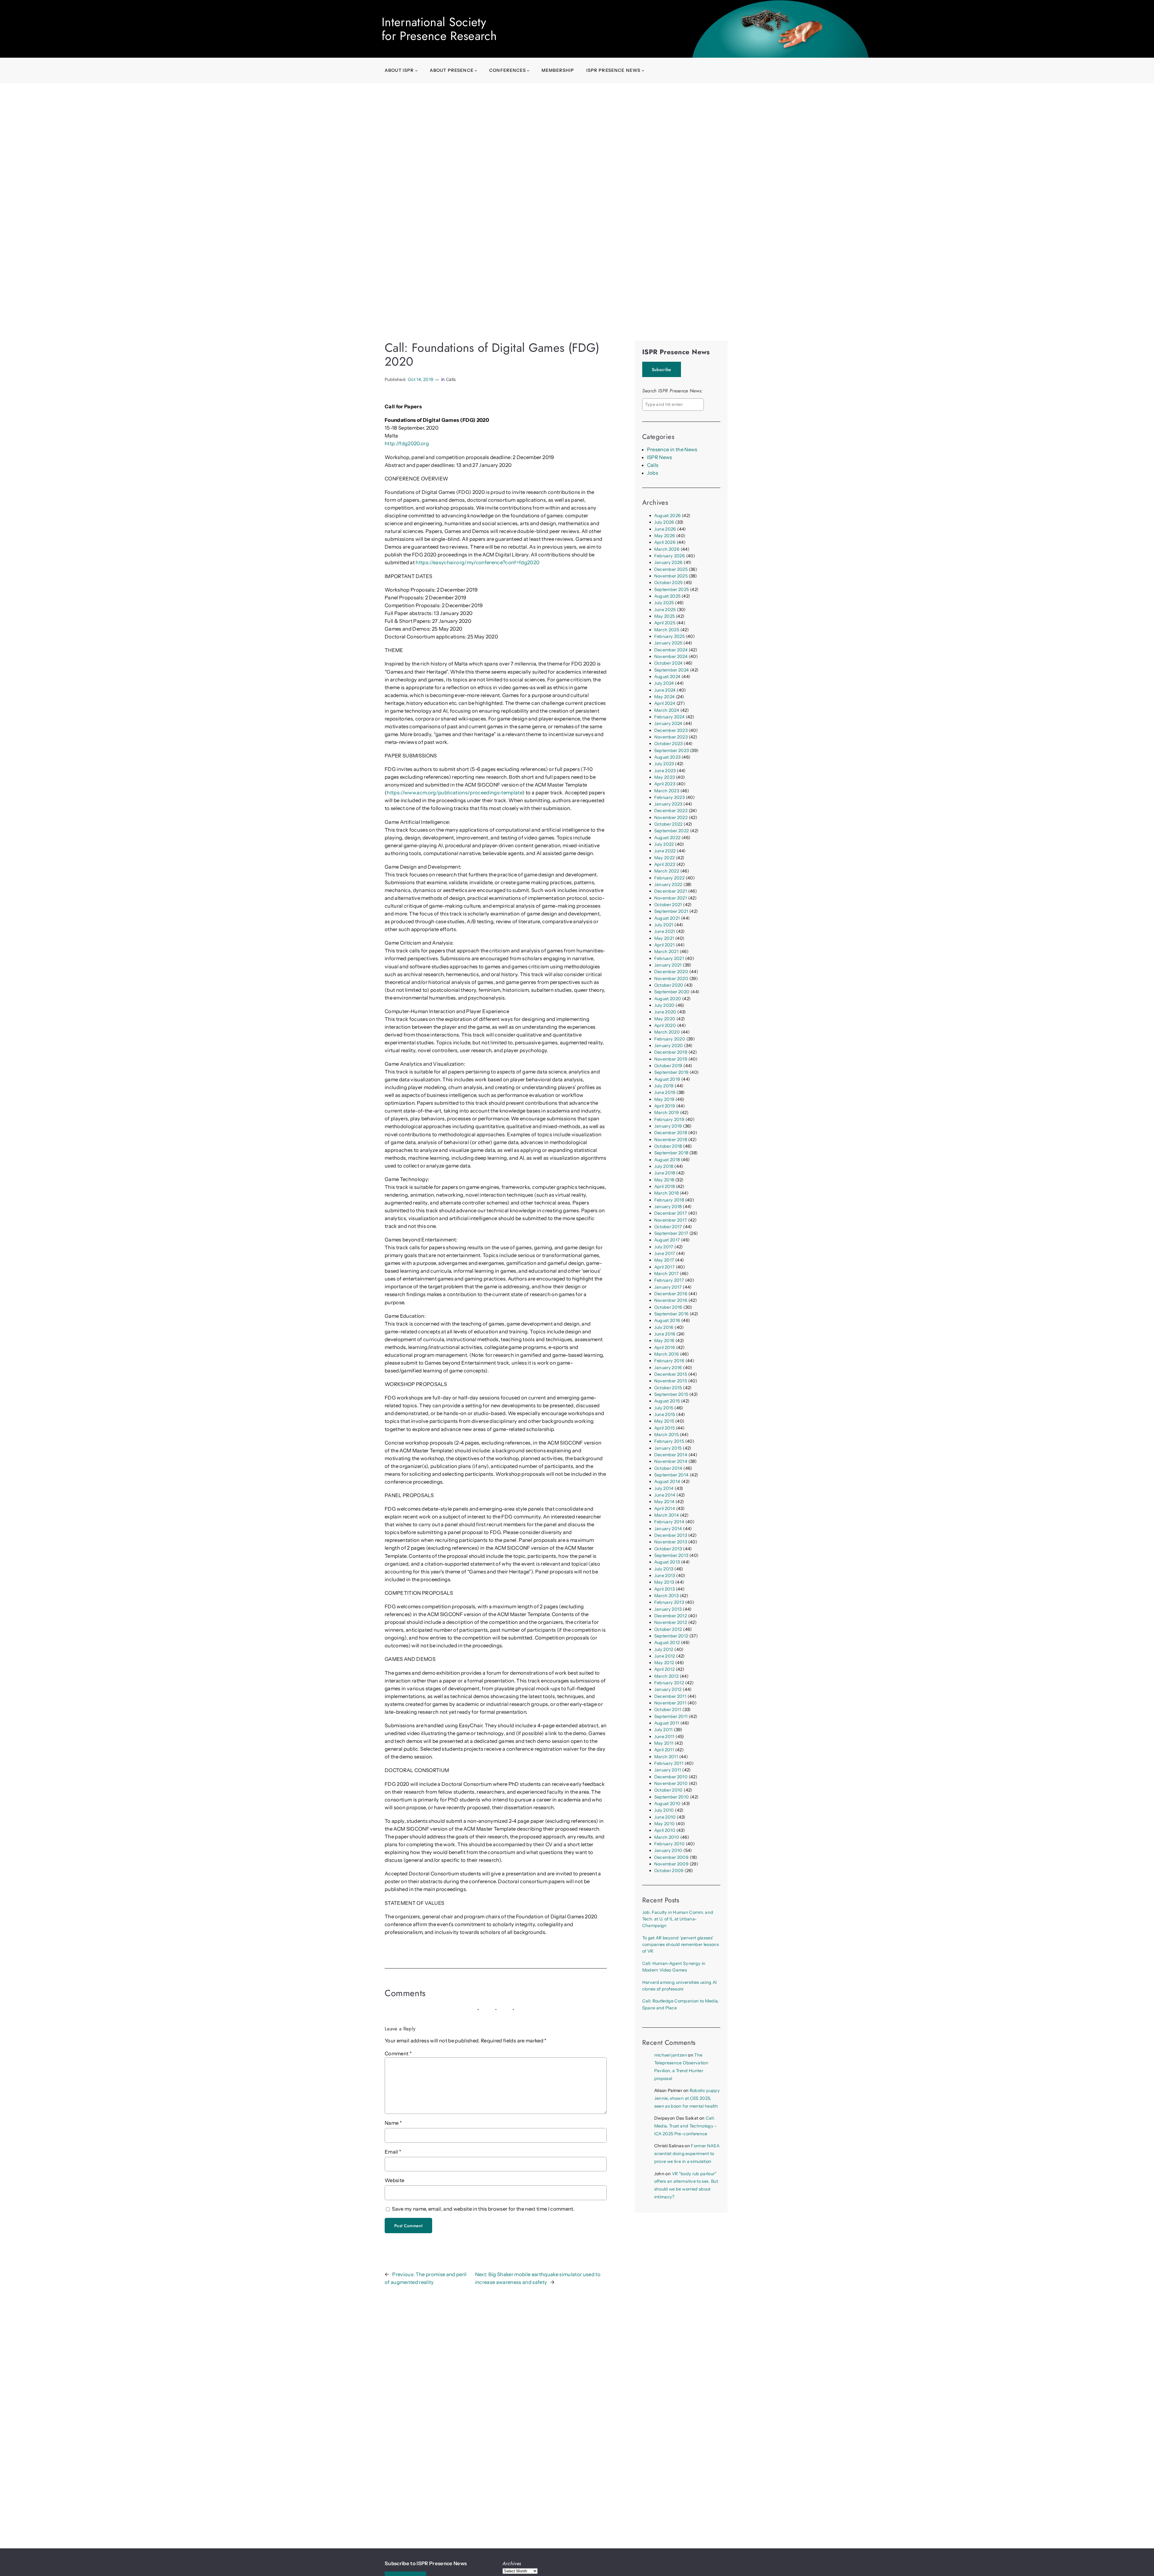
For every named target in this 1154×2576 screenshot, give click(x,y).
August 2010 (667, 1804)
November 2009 (671, 1864)
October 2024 (669, 663)
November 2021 (671, 898)
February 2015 (669, 1441)
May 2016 (664, 1341)
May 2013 (664, 1582)
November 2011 (670, 1703)
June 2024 (665, 690)
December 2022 (671, 811)
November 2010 (671, 1783)
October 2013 (668, 1549)
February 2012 (669, 1683)
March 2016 (667, 1354)
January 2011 (668, 1770)
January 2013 (668, 1609)
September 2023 (672, 751)
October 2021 (668, 905)
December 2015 (671, 1374)
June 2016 (665, 1334)
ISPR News (660, 457)
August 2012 (667, 1643)
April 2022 (665, 864)
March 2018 (666, 1193)
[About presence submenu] (476, 70)
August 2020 (668, 999)
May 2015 (664, 1421)
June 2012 (665, 1656)
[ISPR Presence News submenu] (643, 70)
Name (393, 2123)
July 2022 (664, 844)
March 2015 (666, 1435)
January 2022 (668, 885)
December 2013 (671, 1535)
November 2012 (671, 1622)
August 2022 (667, 838)
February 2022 (669, 878)
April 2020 (665, 1025)
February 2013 (669, 1602)
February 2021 (669, 958)
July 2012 (664, 1649)
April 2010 (665, 1830)
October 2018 (668, 1146)
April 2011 (664, 1750)
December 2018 (671, 1133)
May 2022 (665, 858)
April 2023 (665, 784)
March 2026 (667, 549)
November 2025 (671, 576)
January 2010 (668, 1850)
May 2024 (665, 697)
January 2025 (668, 643)
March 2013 (666, 1596)
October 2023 (669, 744)
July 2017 (664, 1247)
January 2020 (669, 1046)
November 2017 (671, 1220)
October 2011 (668, 1710)
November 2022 (671, 818)
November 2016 (671, 1300)
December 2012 (671, 1616)
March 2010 (667, 1837)
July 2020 (664, 1005)
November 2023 (671, 737)
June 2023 (665, 771)
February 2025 (669, 636)
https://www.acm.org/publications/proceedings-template (455, 793)
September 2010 (672, 1797)
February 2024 (669, 717)
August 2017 (667, 1240)
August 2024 (667, 677)
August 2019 (667, 1079)
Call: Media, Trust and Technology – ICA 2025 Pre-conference (686, 2126)
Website (394, 2180)
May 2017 (664, 1260)
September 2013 (671, 1555)
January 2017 (668, 1287)
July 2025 (664, 603)
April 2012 (664, 1669)
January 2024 (668, 723)
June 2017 (665, 1253)
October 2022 (669, 824)
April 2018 (664, 1186)
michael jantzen (671, 2055)
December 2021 (671, 891)
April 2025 (665, 623)
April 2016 (665, 1347)
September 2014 (672, 1475)
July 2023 (664, 764)
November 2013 (671, 1542)
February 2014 (669, 1522)
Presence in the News (672, 449)
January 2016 (668, 1368)
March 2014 (667, 1515)
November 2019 (671, 1059)
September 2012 (671, 1636)
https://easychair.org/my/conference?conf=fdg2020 (478, 562)
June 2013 (665, 1576)
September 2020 (672, 992)
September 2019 (672, 1072)
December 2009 (671, 1857)
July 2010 (664, 1810)
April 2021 (664, 945)
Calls (451, 379)
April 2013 (664, 1589)
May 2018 (664, 1180)
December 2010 (671, 1777)
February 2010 (669, 1844)
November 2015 (671, 1381)
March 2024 (667, 710)
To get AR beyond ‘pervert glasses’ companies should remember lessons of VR (681, 1945)
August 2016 (667, 1320)
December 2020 (671, 972)
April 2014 (665, 1509)
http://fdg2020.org (407, 443)
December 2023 (671, 730)
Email (393, 2152)
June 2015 (665, 1414)
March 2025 (667, 630)
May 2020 (665, 1019)
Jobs (653, 473)
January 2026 (669, 562)
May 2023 (665, 777)
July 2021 (664, 925)
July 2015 (664, 1408)
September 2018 (671, 1153)
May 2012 (664, 1663)
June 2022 (665, 851)
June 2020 (665, 1012)
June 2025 (665, 610)
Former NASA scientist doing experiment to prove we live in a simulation (687, 2154)
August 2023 (667, 757)
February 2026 (670, 556)
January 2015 (668, 1448)
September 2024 (672, 670)
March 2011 (666, 1757)
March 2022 (667, 871)
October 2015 (668, 1388)
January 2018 (668, 1207)
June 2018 (665, 1173)
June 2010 (665, 1817)
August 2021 (667, 918)
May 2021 (664, 938)
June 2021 (665, 931)
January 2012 (668, 1689)
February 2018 (669, 1200)
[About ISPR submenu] (416, 70)
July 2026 (664, 522)
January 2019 (668, 1126)
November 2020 (671, 979)
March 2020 (667, 1032)
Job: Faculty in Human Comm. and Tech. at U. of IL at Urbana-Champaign (678, 1919)
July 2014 (664, 1488)
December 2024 (671, 650)
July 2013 (664, 1569)
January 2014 (668, 1529)
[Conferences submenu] (528, 70)
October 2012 (668, 1629)
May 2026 (665, 536)
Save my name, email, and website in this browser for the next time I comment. (483, 2209)
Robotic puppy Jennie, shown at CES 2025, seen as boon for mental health (687, 2098)
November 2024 (671, 656)
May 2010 (665, 1824)
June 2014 (665, 1495)
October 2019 (668, 1066)
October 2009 (669, 1871)
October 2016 (668, 1307)
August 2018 (667, 1160)
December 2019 (671, 1052)
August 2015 (667, 1401)
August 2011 (667, 1723)
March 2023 (667, 791)
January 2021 (668, 965)
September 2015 (671, 1394)
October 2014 (668, 1468)
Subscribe (662, 370)
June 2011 (664, 1737)
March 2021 (666, 952)
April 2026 (665, 542)
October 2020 (669, 985)
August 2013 (667, 1562)
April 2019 (665, 1106)
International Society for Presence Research (439, 29)
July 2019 (664, 1086)
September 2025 (672, 589)
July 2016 (664, 1327)
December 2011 (670, 1696)
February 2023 (669, 797)
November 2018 (671, 1140)
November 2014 (671, 1461)
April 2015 (664, 1428)
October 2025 (669, 583)
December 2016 (671, 1294)
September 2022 (672, 831)
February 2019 (669, 1119)
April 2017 (664, 1267)
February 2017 (669, 1280)
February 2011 (669, 1763)
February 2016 (669, 1361)
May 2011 (664, 1743)
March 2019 (667, 1113)
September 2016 (672, 1314)
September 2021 (671, 911)
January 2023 (668, 804)
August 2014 (667, 1481)
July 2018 (664, 1166)
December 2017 (671, 1213)
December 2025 (671, 569)
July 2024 (664, 683)
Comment (398, 2054)
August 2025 (667, 596)
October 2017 (668, 1227)
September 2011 (671, 1716)
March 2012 (666, 1676)
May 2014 (664, 1502)
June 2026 (665, 529)
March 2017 (666, 1274)
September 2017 (671, 1233)
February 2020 (670, 1039)
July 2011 (664, 1730)
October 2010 (669, 1790)
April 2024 (665, 703)
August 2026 (668, 516)
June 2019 (665, 1092)
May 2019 (664, 1099)
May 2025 (665, 616)
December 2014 (671, 1455)
